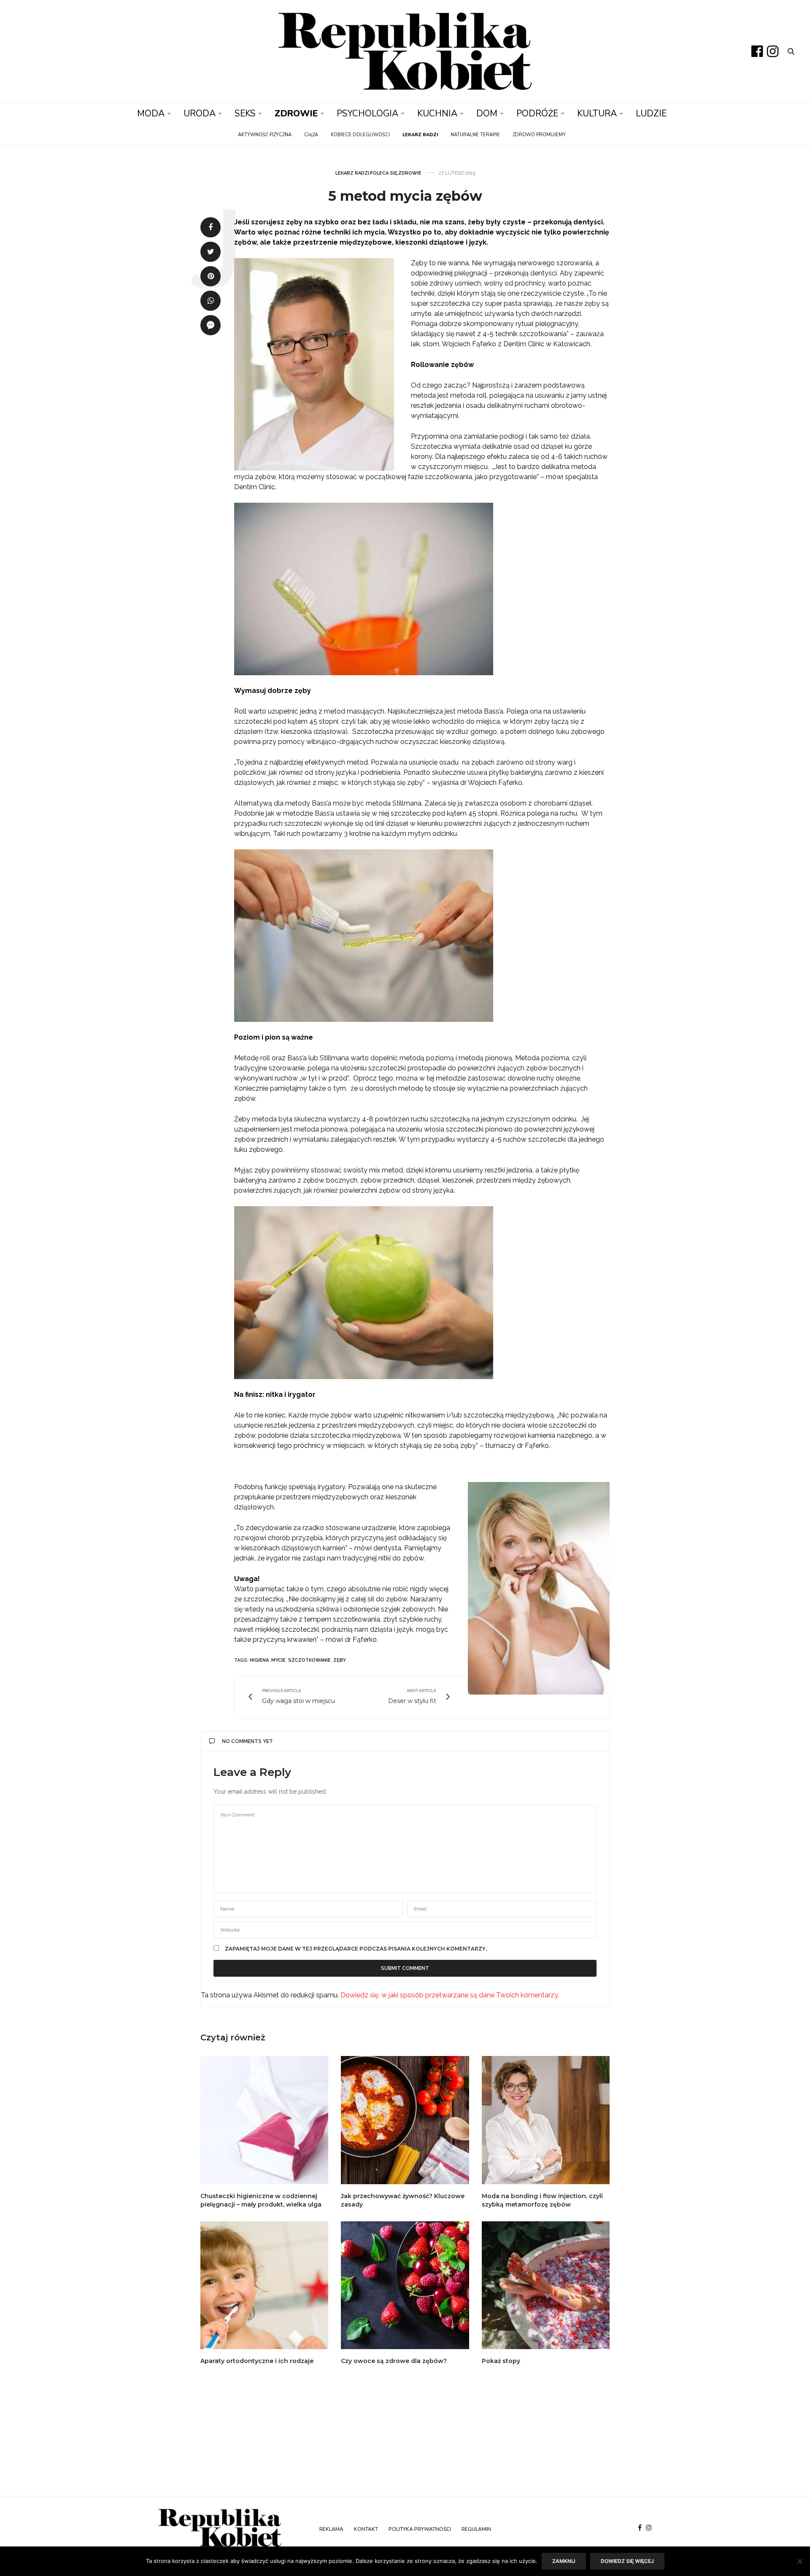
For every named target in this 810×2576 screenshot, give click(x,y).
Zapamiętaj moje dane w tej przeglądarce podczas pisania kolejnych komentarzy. (356, 1949)
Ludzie (651, 113)
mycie (278, 1660)
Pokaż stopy (501, 2361)
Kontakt (366, 2529)
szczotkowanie (309, 1660)
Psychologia (367, 113)
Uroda (200, 113)
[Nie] (799, 2561)
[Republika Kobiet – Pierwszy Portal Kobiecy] (405, 51)
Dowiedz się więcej (627, 2561)
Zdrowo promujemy (539, 135)
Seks (245, 113)
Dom (487, 113)
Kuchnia (437, 113)
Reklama (331, 2529)
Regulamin (476, 2529)
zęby (340, 1660)
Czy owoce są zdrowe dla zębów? (394, 2361)
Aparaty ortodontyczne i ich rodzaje (257, 2361)
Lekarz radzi (352, 173)
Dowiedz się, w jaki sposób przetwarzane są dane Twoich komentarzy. (450, 1995)
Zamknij (564, 2561)
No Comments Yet (247, 1741)
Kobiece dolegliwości (360, 135)
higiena (259, 1660)
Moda (151, 113)
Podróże (537, 113)
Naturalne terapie (475, 135)
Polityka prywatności (420, 2529)
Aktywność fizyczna (265, 135)
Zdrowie (296, 113)
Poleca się (384, 173)
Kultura (597, 113)
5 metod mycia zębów (405, 196)
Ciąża (311, 135)
